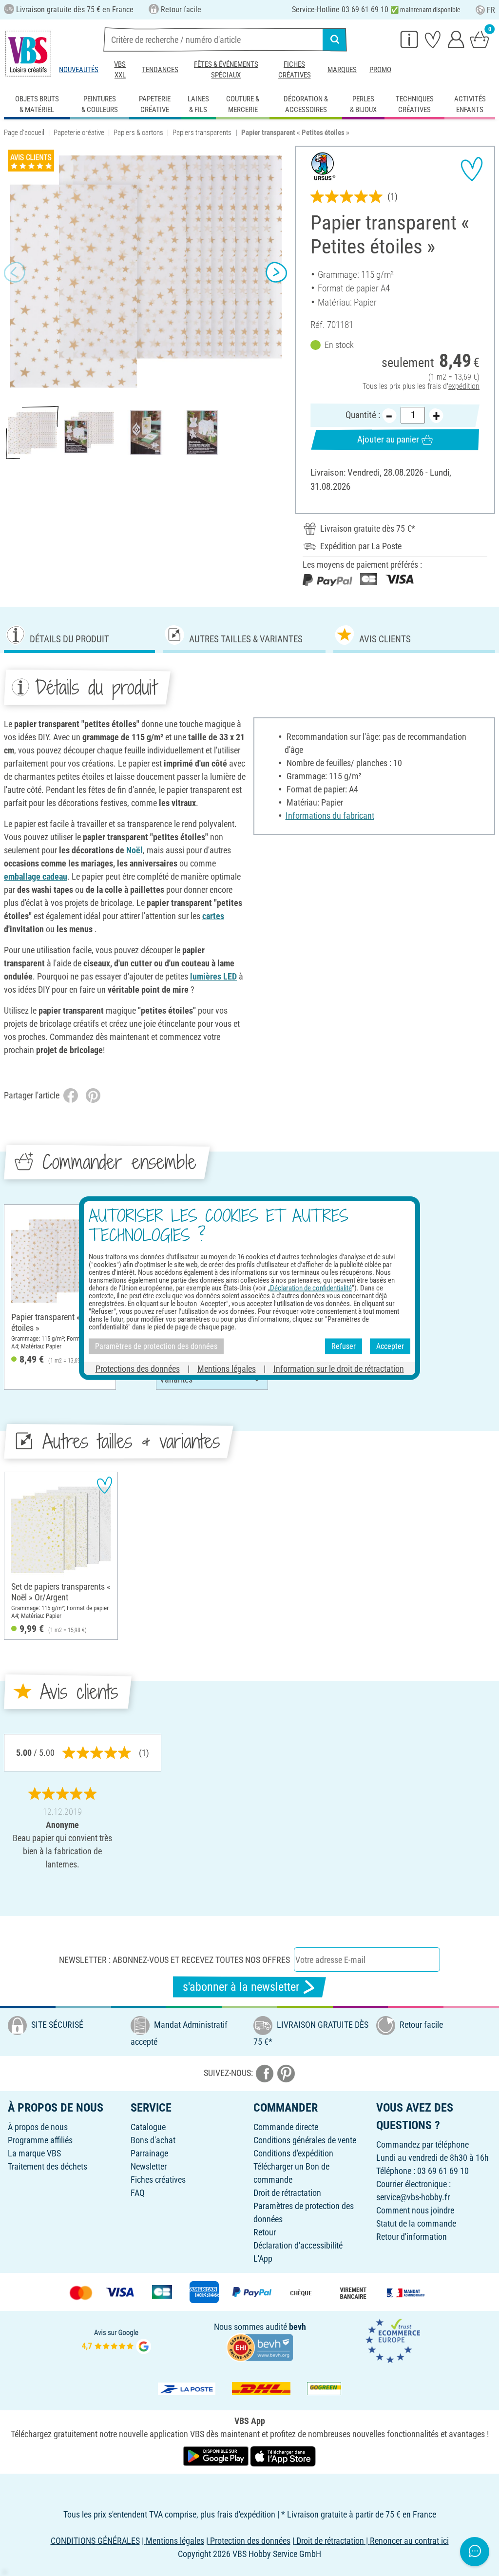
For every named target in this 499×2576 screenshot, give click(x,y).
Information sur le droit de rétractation (339, 1368)
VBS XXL (120, 70)
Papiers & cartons (138, 133)
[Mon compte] (456, 39)
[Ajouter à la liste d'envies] (472, 169)
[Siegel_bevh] (260, 2347)
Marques (342, 70)
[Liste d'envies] (433, 39)
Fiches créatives (295, 70)
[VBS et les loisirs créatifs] (28, 54)
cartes (213, 916)
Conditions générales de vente (305, 2140)
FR (491, 10)
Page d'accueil (24, 133)
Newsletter (149, 2166)
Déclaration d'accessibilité (298, 2245)
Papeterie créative (79, 133)
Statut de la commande (416, 2223)
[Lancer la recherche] (335, 39)
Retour (265, 2232)
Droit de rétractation (287, 2193)
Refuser (344, 1346)
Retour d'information (412, 2237)
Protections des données (138, 1368)
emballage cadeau (36, 876)
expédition (464, 386)
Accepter (390, 1346)
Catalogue (148, 2127)
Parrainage (149, 2153)
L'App (263, 2259)
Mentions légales (227, 1368)
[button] (15, 272)
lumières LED (213, 976)
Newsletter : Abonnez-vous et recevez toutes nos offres (174, 1960)
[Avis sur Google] (116, 2340)
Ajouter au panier (388, 439)
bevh (297, 2327)
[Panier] (480, 39)
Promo (380, 70)
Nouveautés (79, 70)
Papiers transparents (202, 133)
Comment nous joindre (415, 2210)
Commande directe (286, 2127)
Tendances (160, 70)
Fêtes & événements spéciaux (226, 70)
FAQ (138, 2193)
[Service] (409, 39)
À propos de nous (38, 2127)
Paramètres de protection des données (156, 1346)
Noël (134, 850)
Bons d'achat (153, 2140)
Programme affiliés (40, 2140)
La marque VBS (34, 2153)
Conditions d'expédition (293, 2153)
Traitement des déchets (48, 2166)
